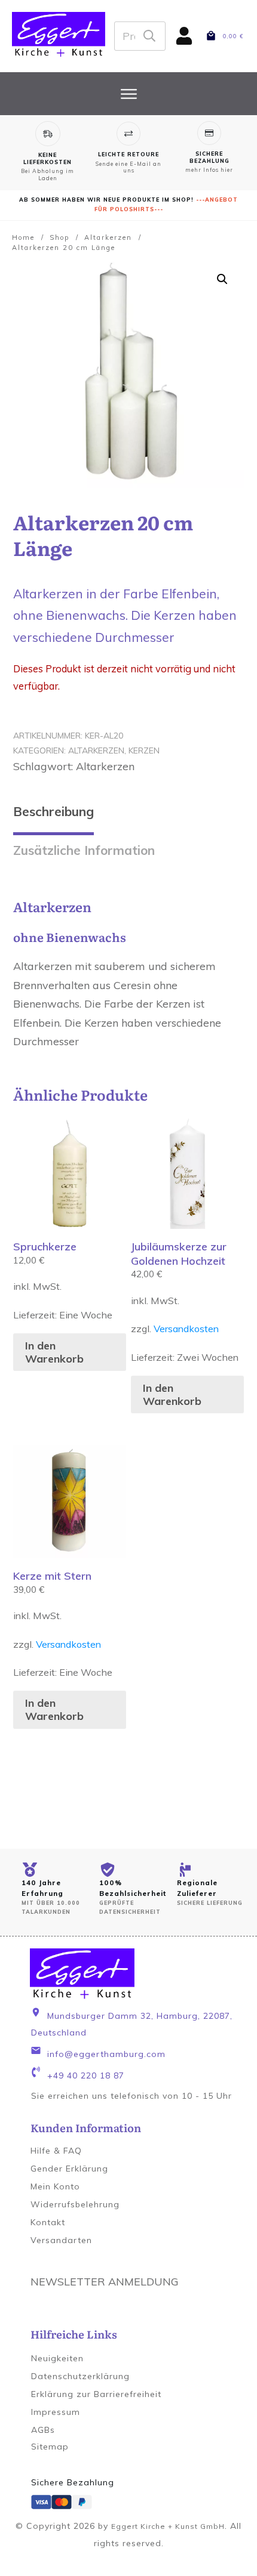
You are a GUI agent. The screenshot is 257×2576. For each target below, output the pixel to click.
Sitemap (50, 2447)
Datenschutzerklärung (80, 2376)
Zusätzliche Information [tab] (84, 850)
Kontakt (48, 2222)
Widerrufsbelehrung (75, 2204)
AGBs (43, 2430)
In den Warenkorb (54, 1352)
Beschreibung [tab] (53, 811)
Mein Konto (55, 2186)
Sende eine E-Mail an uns (128, 167)
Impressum (56, 2412)
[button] (222, 279)
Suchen (149, 36)
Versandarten (61, 2240)
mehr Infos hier (209, 170)
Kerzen (144, 750)
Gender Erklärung (69, 2169)
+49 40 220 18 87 (86, 2075)
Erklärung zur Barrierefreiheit (96, 2394)
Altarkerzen (96, 750)
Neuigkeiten (57, 2358)
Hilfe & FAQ (56, 2151)
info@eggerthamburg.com (106, 2054)
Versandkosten (186, 1329)
